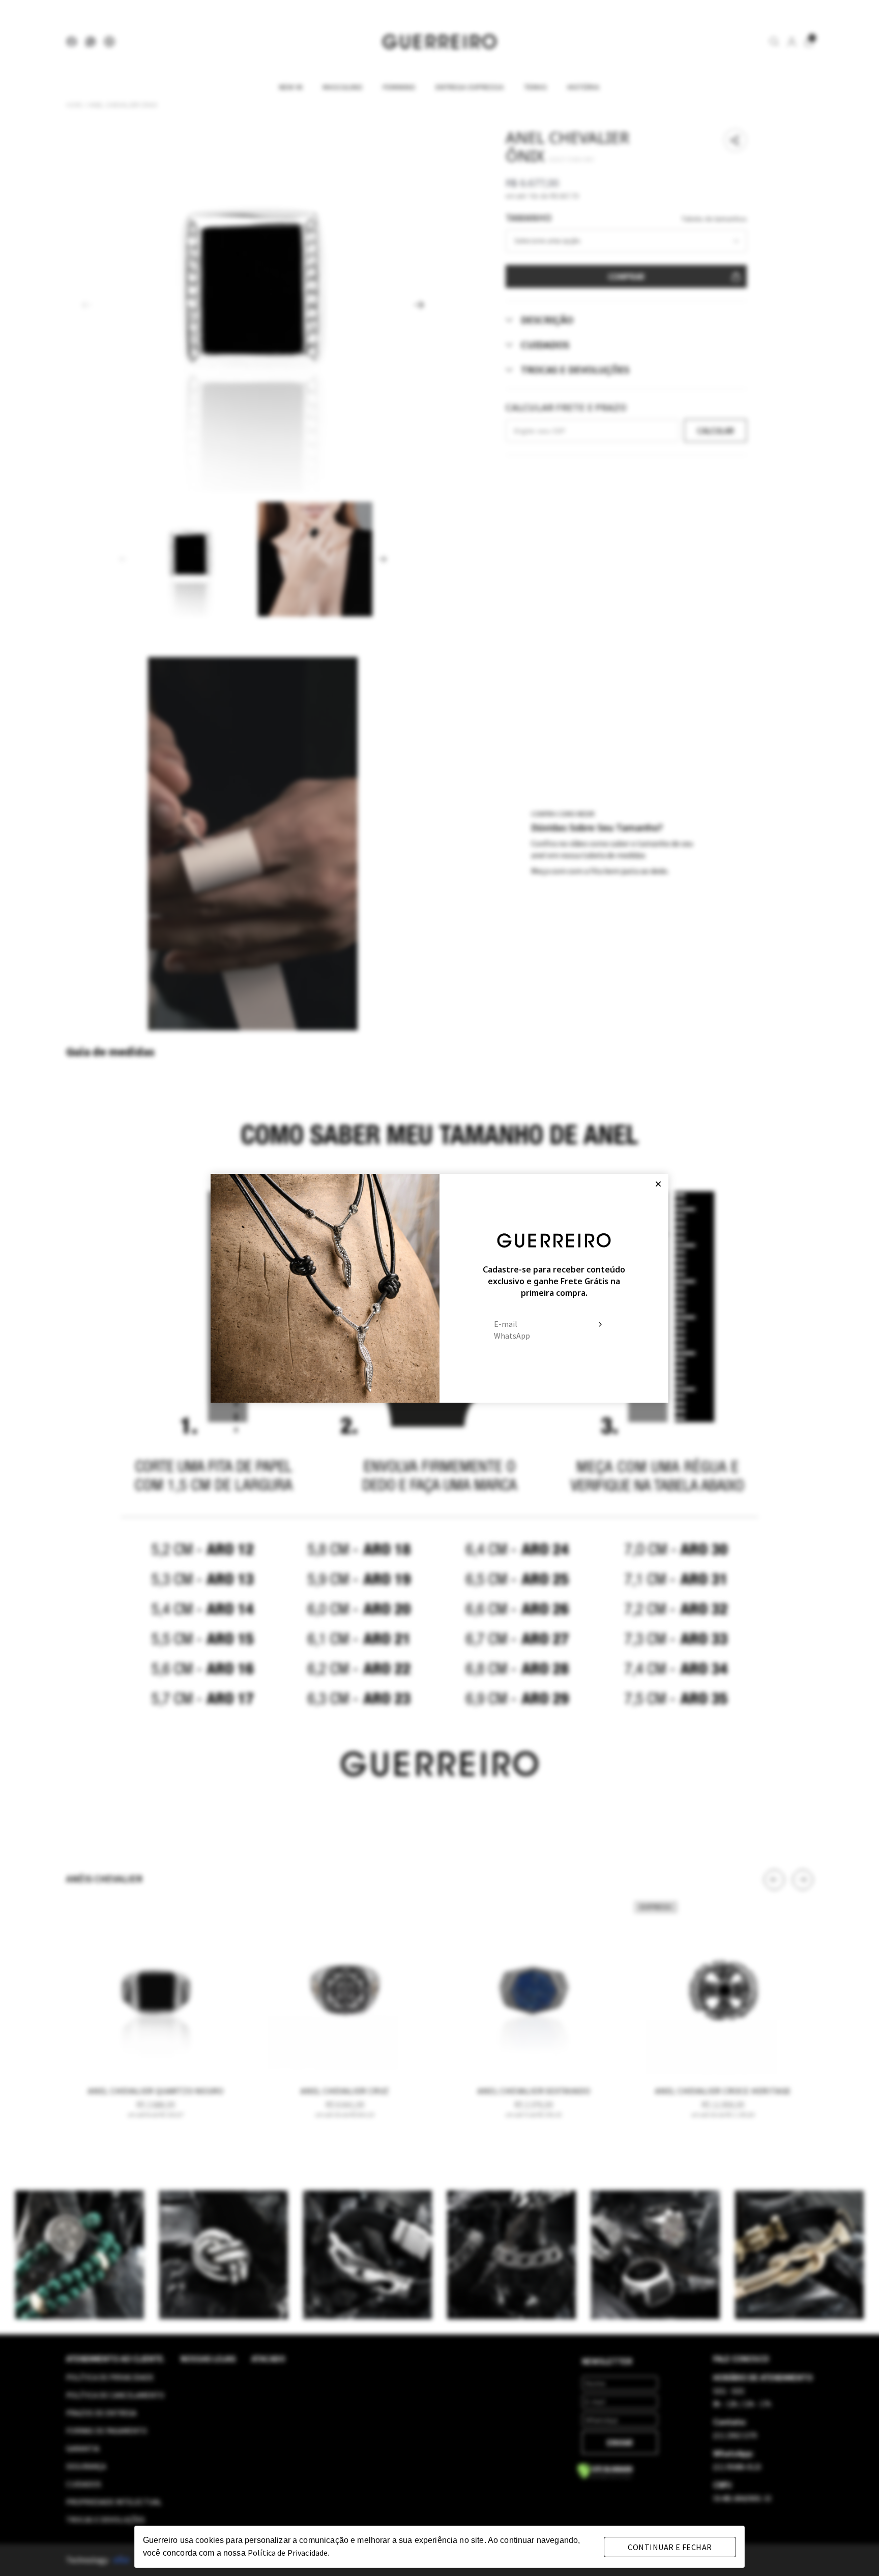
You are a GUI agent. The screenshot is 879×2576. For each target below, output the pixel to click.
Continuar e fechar (670, 2547)
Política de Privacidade (288, 2553)
